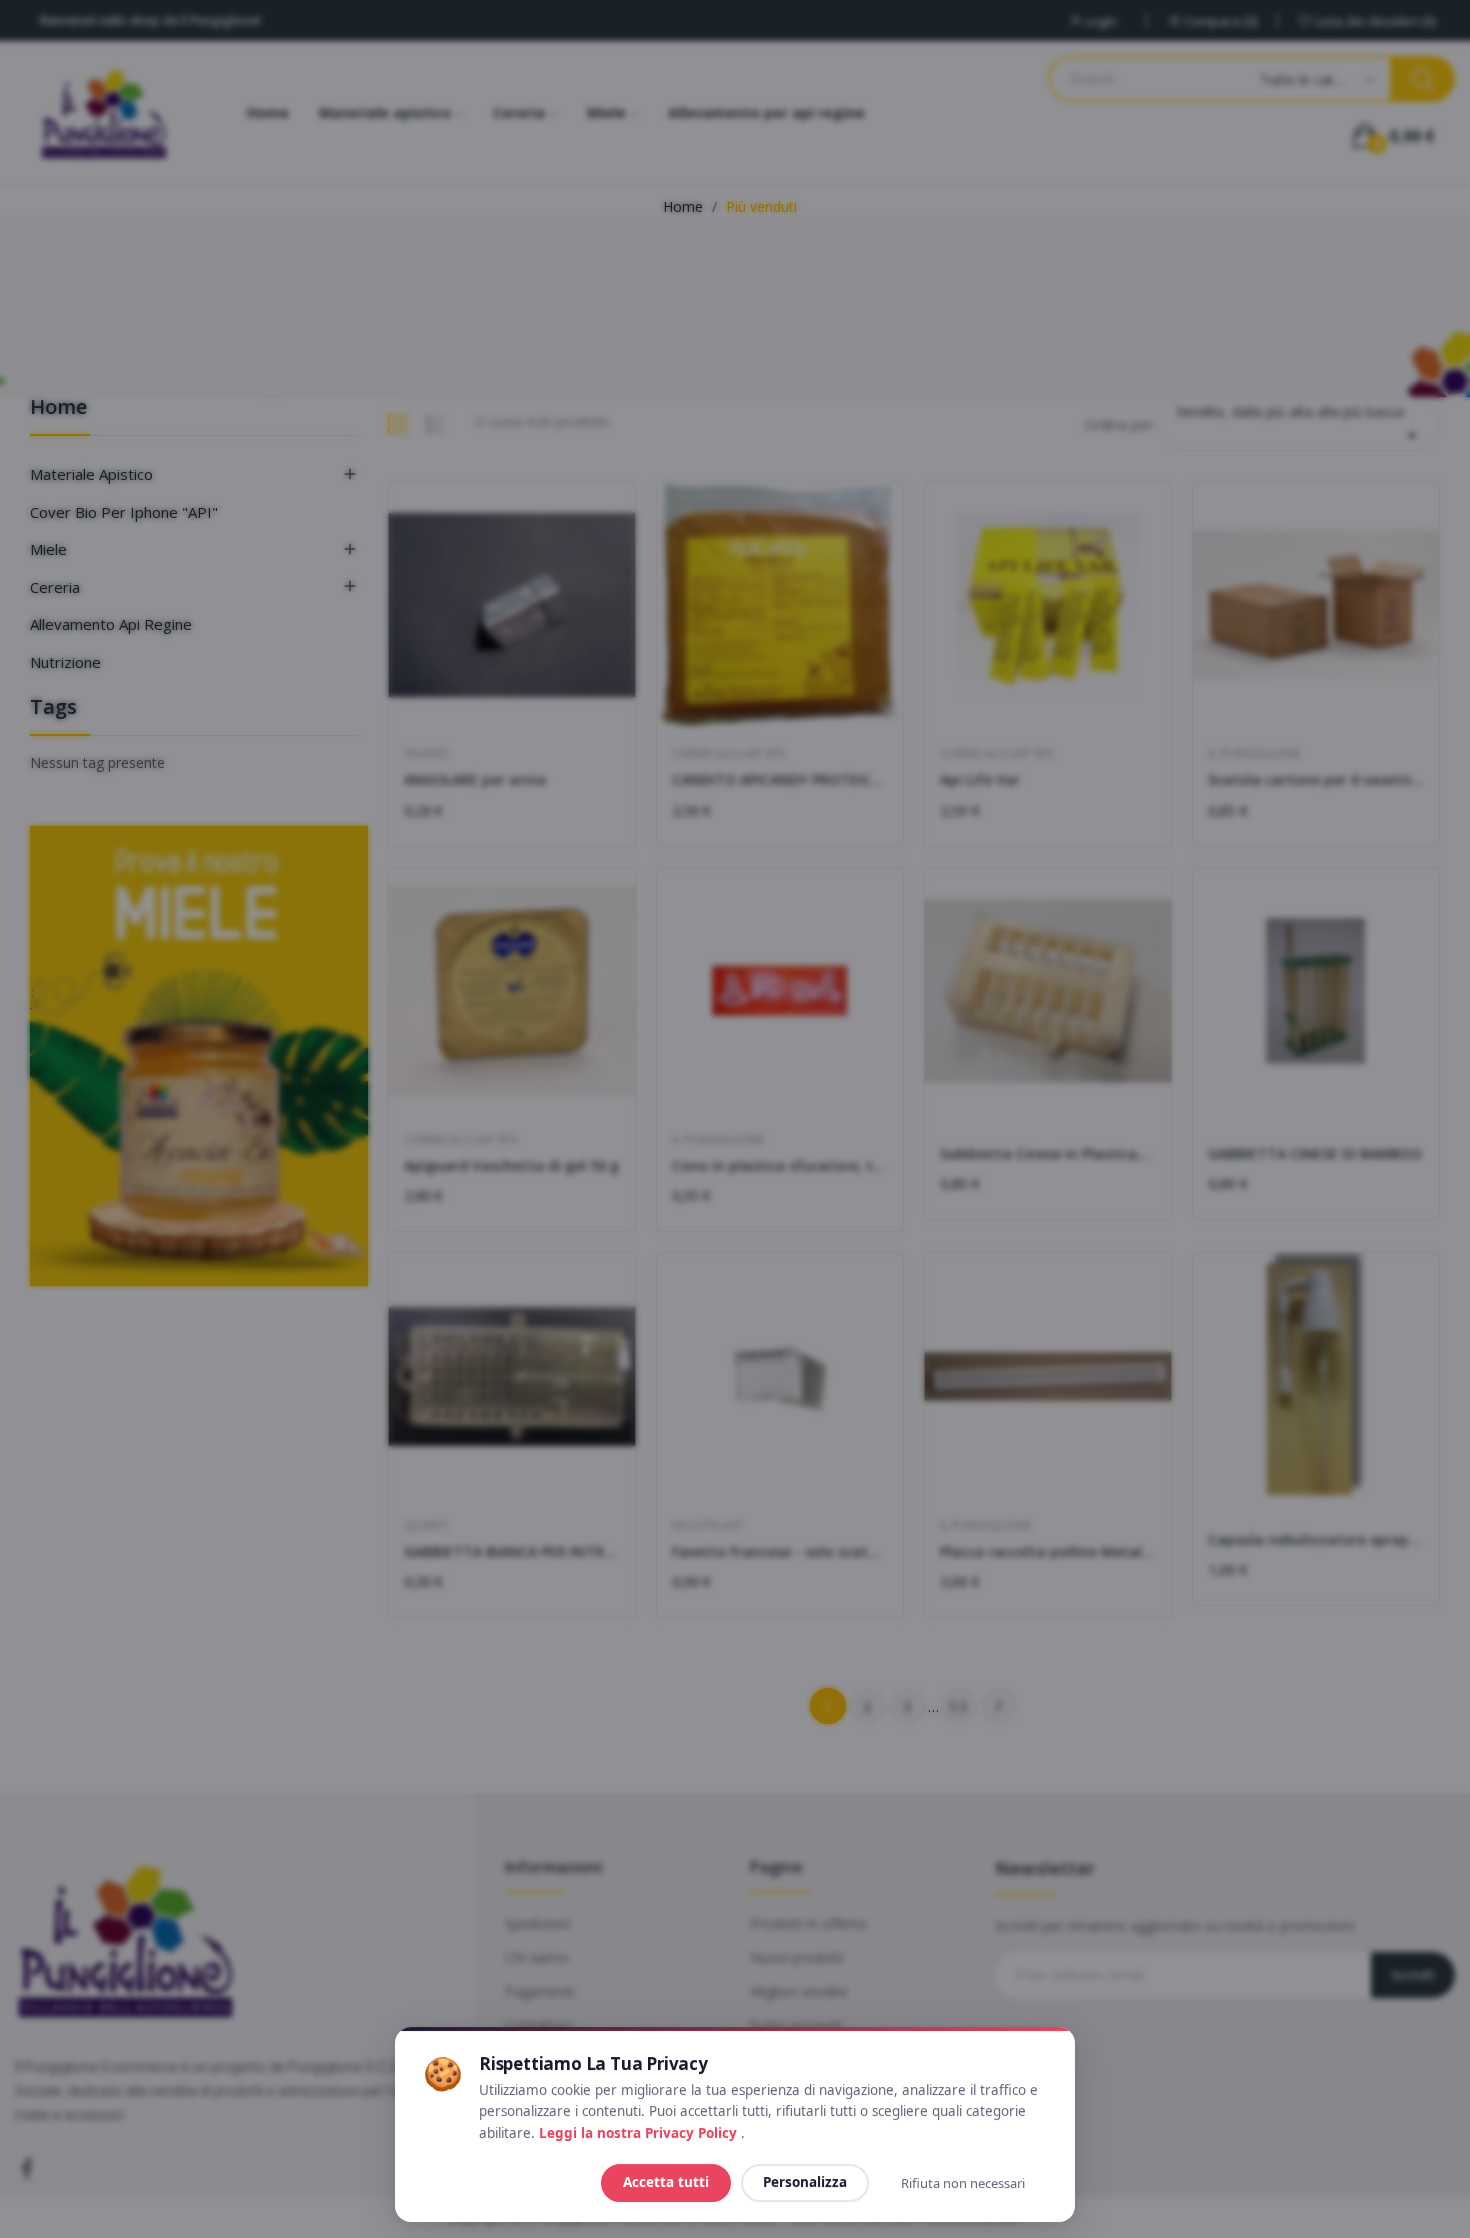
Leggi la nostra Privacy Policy (640, 2133)
